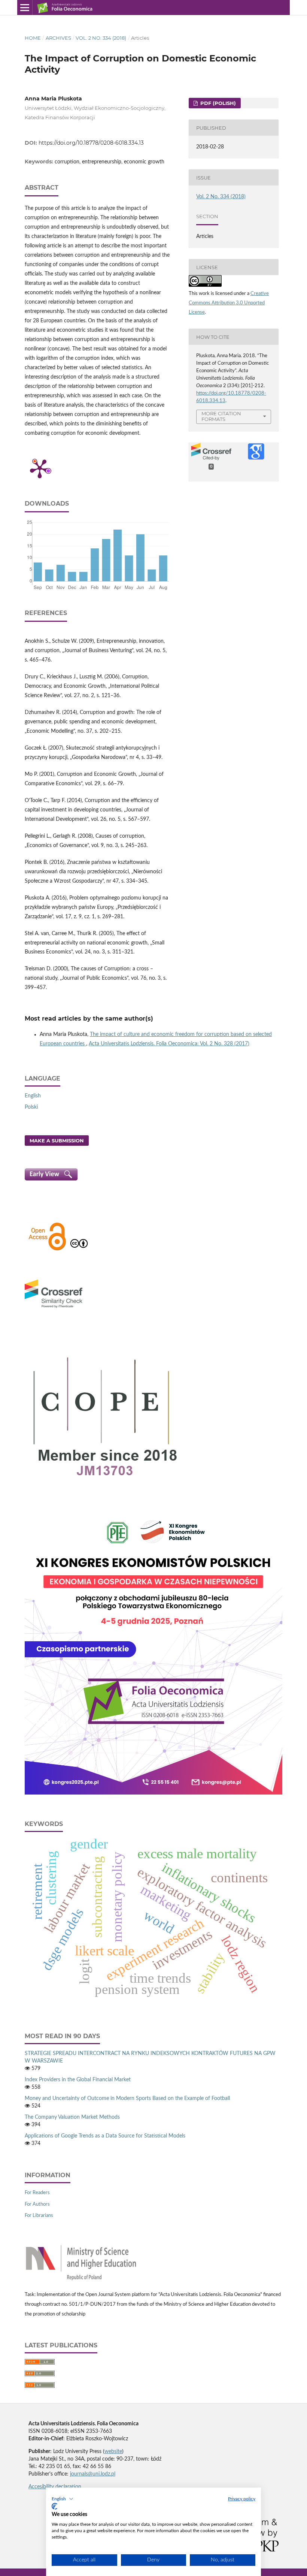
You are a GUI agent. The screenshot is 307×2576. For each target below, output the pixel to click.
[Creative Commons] (79, 1250)
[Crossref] (54, 1309)
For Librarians (39, 2216)
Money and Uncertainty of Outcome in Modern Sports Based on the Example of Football (127, 2099)
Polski (31, 1107)
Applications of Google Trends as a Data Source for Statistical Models (105, 2136)
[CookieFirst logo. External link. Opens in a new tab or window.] (54, 2506)
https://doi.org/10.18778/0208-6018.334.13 (91, 143)
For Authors (37, 2204)
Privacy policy (242, 2499)
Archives (58, 38)
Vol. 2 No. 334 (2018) (101, 38)
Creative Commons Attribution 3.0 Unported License (229, 303)
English (33, 1096)
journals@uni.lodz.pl (93, 2474)
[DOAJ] (47, 1250)
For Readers (37, 2193)
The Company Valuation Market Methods (72, 2117)
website (113, 2452)
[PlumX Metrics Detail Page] (40, 468)
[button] (63, 2499)
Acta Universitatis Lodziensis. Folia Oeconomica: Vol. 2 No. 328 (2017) (169, 1044)
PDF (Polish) (217, 103)
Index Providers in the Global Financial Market (78, 2080)
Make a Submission (57, 1141)
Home (33, 38)
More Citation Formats (221, 416)
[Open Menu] (25, 7)
